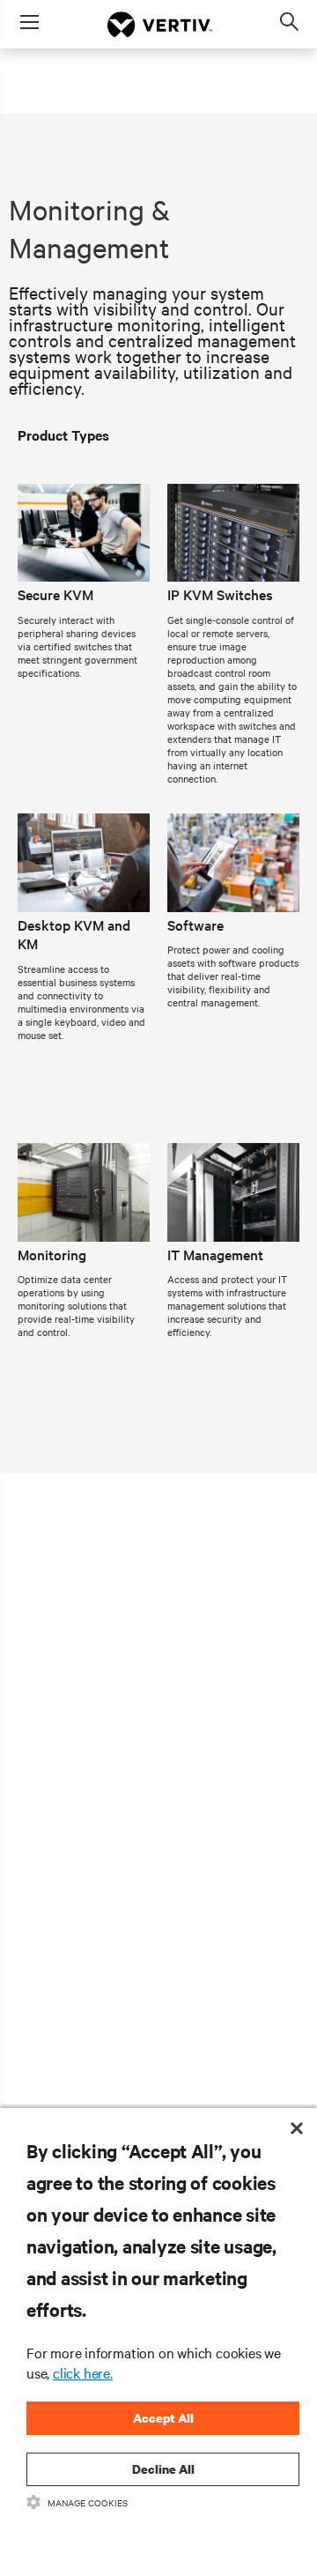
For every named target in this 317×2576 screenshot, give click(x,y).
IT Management (215, 1254)
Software (195, 924)
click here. (83, 2372)
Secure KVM (55, 594)
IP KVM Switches (220, 594)
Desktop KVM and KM (74, 934)
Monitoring (52, 1254)
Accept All (163, 2418)
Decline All (163, 2469)
